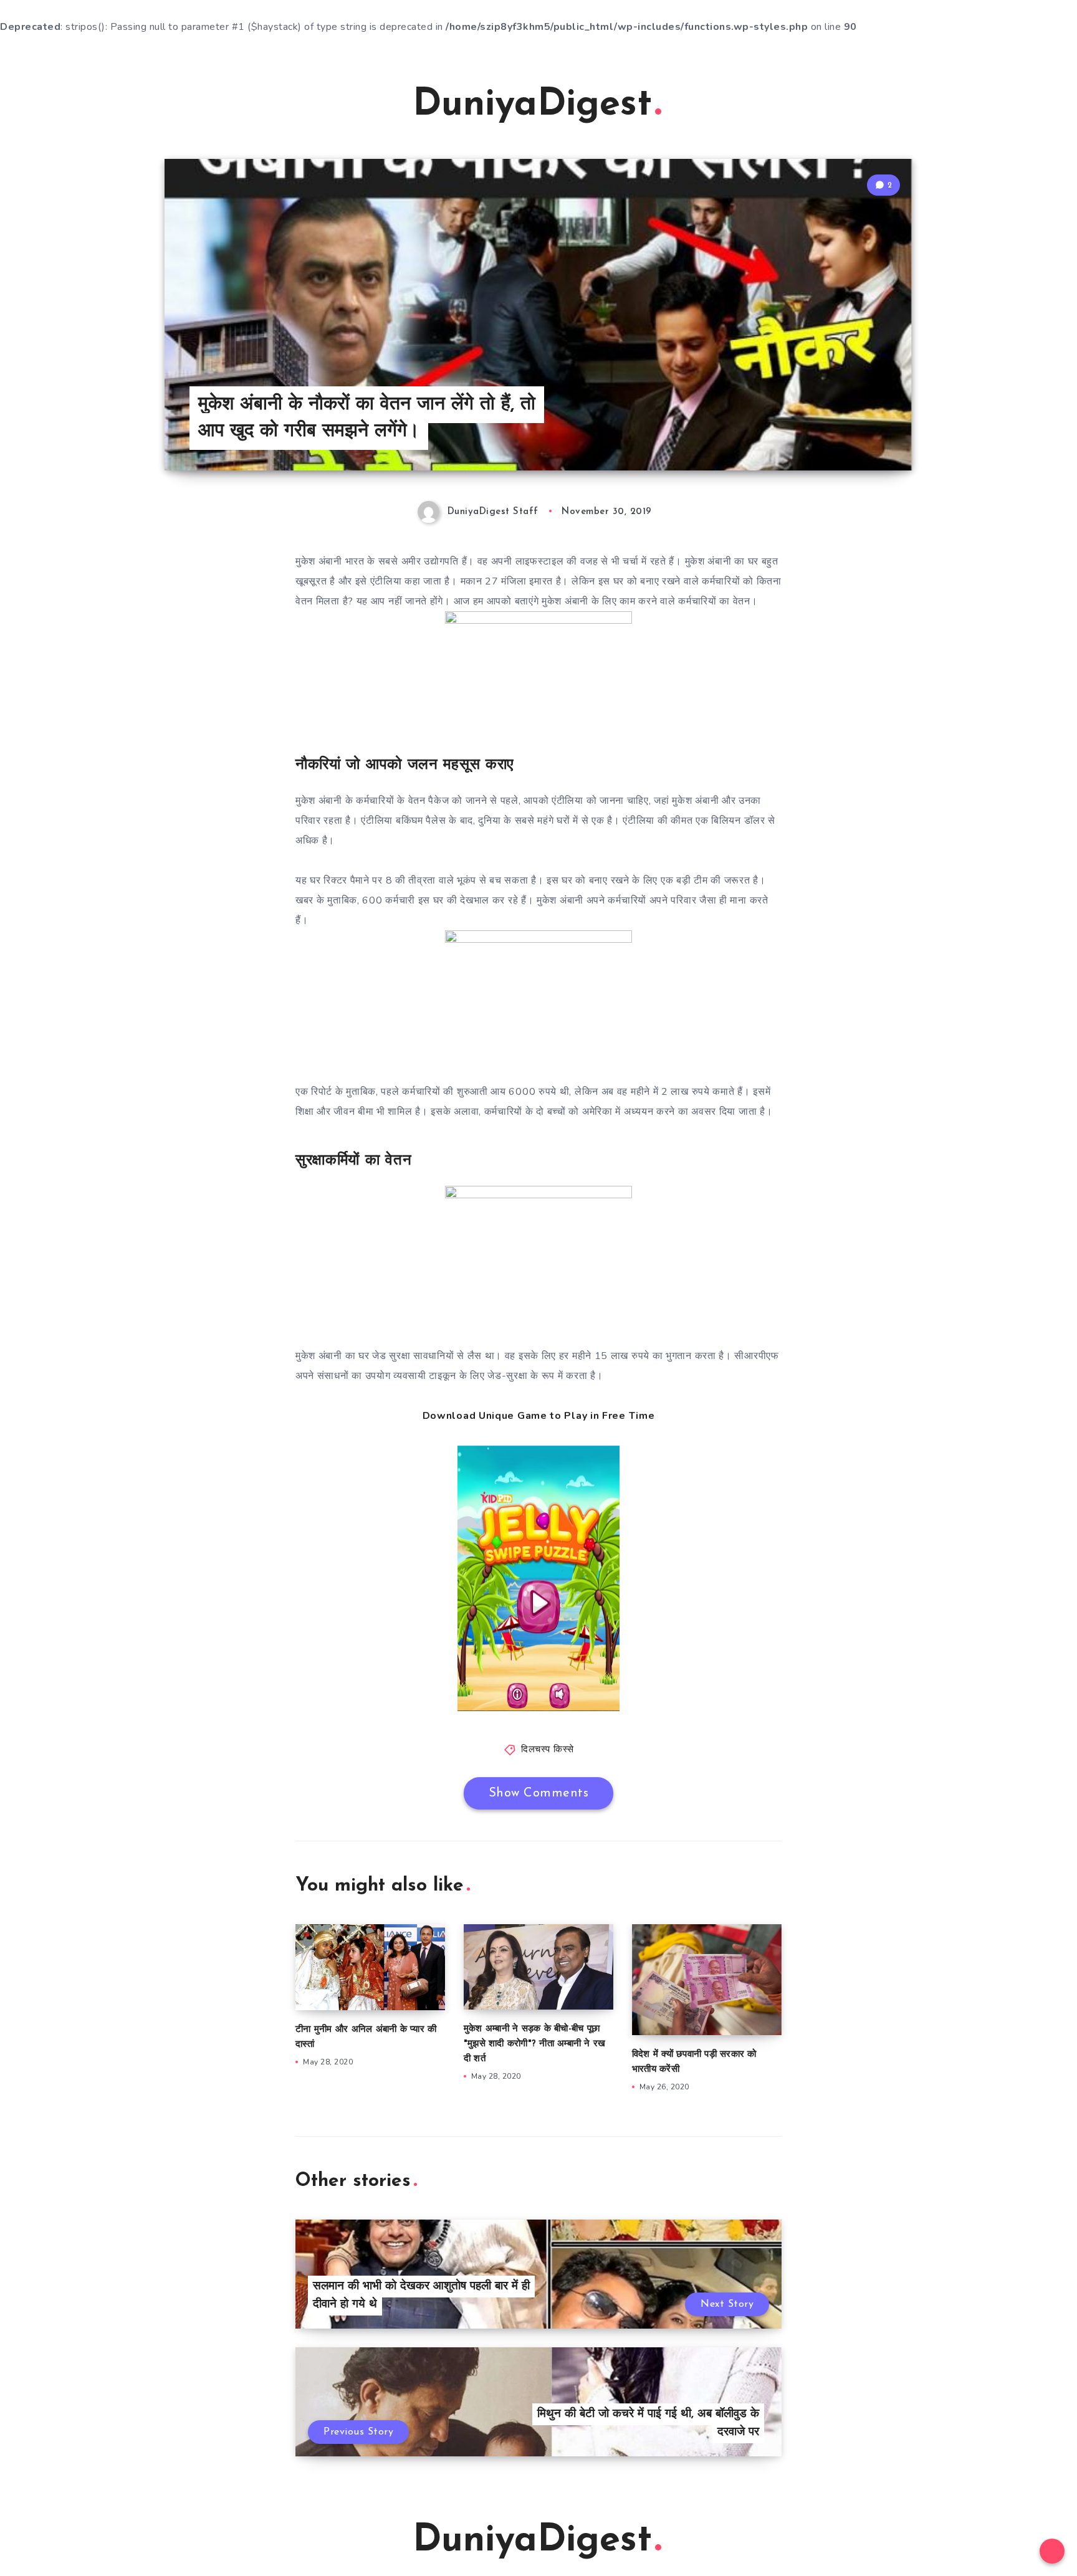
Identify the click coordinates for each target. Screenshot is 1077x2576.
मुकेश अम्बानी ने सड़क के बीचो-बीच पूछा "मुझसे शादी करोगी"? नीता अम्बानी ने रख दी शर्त (535, 2044)
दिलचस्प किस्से (548, 1750)
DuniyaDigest (532, 105)
